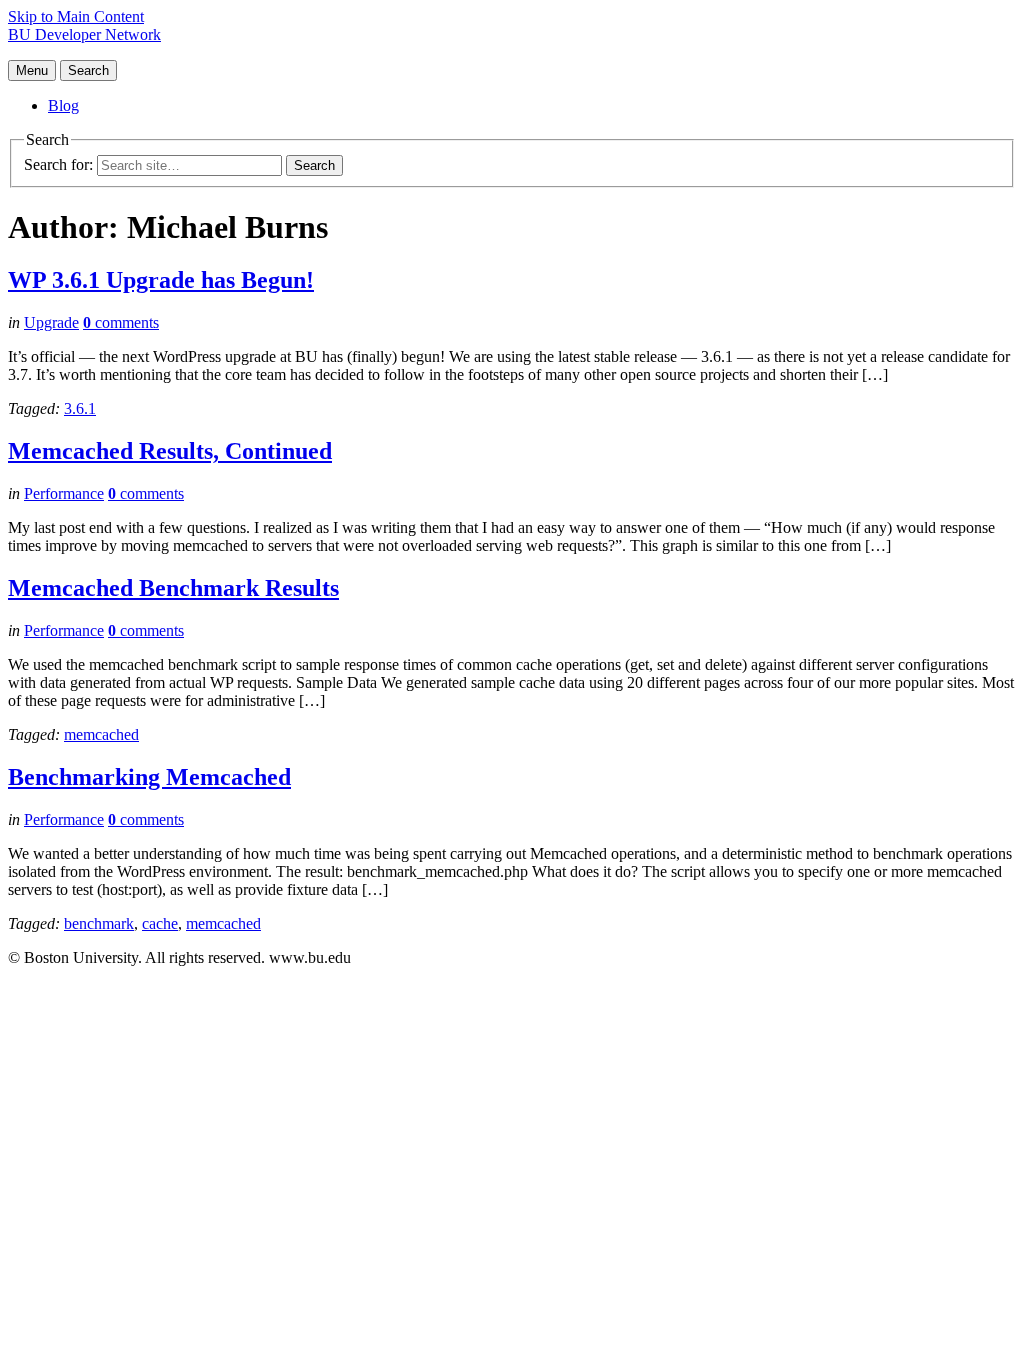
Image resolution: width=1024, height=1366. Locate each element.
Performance (64, 493)
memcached (101, 734)
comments (121, 322)
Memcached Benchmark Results (173, 588)
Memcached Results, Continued (170, 451)
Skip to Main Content (76, 16)
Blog (63, 105)
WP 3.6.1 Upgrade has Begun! (161, 280)
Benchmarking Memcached (149, 777)
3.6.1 (80, 408)
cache (160, 923)
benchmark (99, 923)
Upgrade (51, 322)
